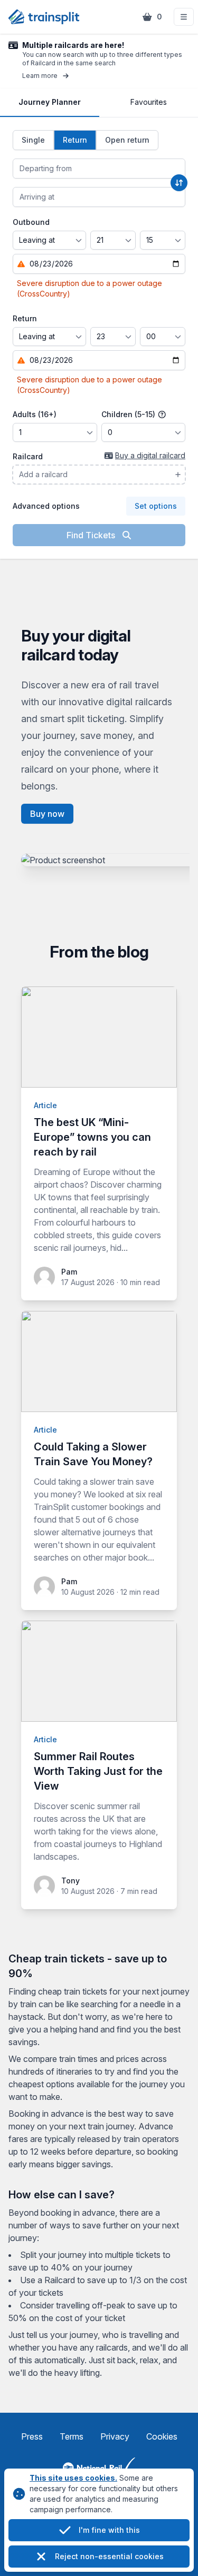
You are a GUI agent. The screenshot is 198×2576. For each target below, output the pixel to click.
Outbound (31, 222)
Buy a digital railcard (150, 455)
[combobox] (99, 169)
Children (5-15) (129, 414)
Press (32, 2436)
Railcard (28, 456)
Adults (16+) (35, 414)
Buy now (47, 814)
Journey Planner (50, 102)
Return (25, 318)
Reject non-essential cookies (109, 2556)
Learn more (40, 76)
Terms (72, 2436)
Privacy (115, 2436)
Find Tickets (92, 535)
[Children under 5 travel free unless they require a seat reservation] (162, 414)
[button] (184, 17)
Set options (156, 506)
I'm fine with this (109, 2530)
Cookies (162, 2436)
